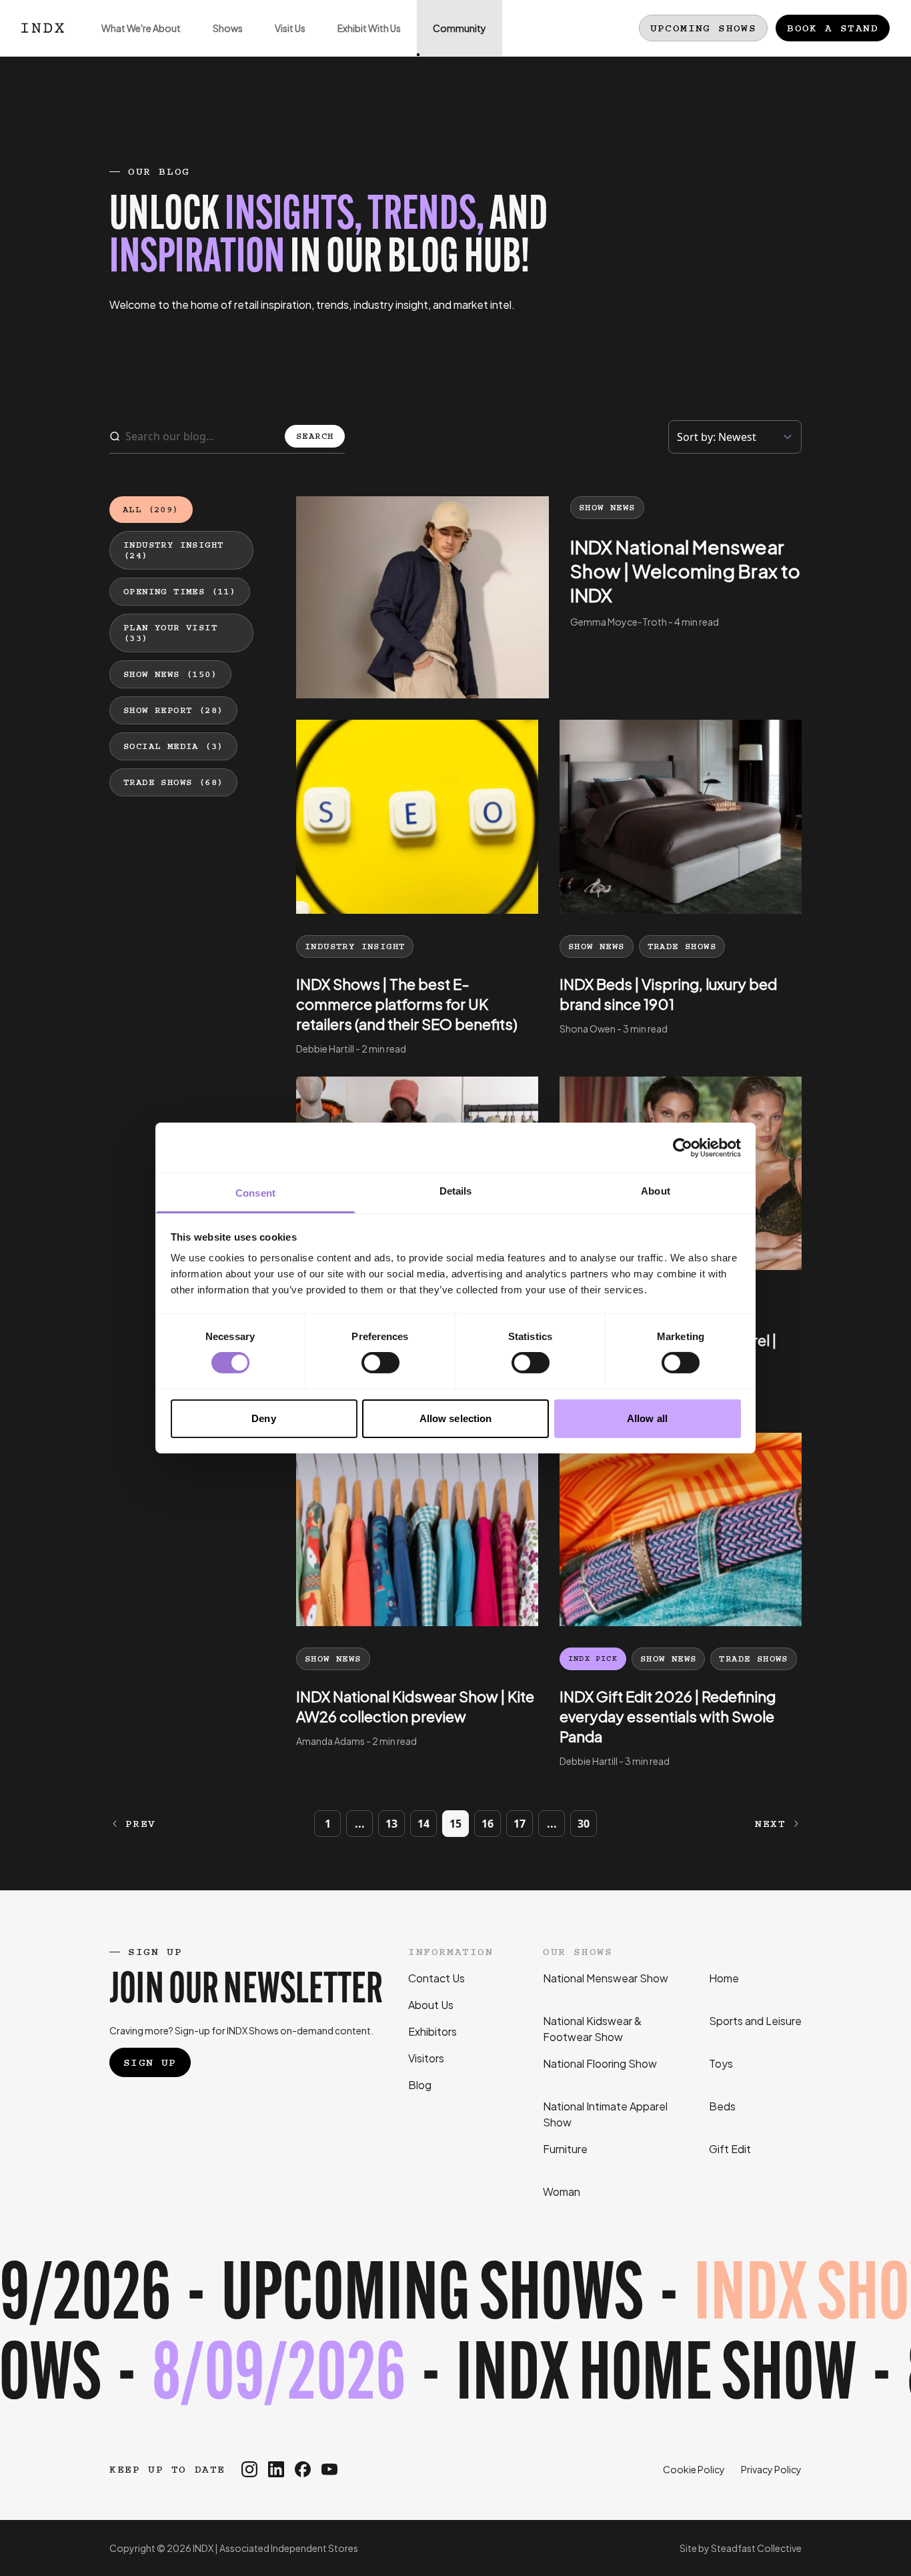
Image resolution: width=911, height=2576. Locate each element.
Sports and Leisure (755, 2021)
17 (520, 1824)
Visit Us (290, 28)
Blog (420, 2085)
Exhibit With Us (369, 28)
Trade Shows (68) (173, 782)
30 (584, 1824)
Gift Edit (730, 2149)
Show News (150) (170, 674)
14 (423, 1824)
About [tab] (656, 1191)
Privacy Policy (771, 2469)
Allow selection (456, 1418)
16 (488, 1824)
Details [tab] (456, 1191)
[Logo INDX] (43, 28)
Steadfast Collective (756, 2548)
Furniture (565, 2149)
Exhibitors (432, 2031)
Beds (722, 2106)
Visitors (426, 2058)
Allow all (647, 1418)
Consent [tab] (255, 1193)
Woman (562, 2191)
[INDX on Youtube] (329, 2469)
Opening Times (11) (180, 592)
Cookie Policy (694, 2469)
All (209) (151, 510)
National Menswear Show (606, 1978)
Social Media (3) (173, 746)
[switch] (380, 1363)
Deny (263, 1418)
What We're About (141, 28)
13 (391, 1824)
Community (460, 28)
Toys (721, 2063)
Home (724, 1978)
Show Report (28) (173, 710)
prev (141, 1824)
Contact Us (436, 1978)
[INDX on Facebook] (303, 2469)
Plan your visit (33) (170, 633)
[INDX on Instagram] (249, 2469)
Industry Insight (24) (173, 550)
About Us (431, 2005)
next (770, 1824)
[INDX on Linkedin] (276, 2469)
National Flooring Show (600, 2063)
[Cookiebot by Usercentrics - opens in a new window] (683, 1147)
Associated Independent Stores (289, 2548)
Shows (228, 28)
